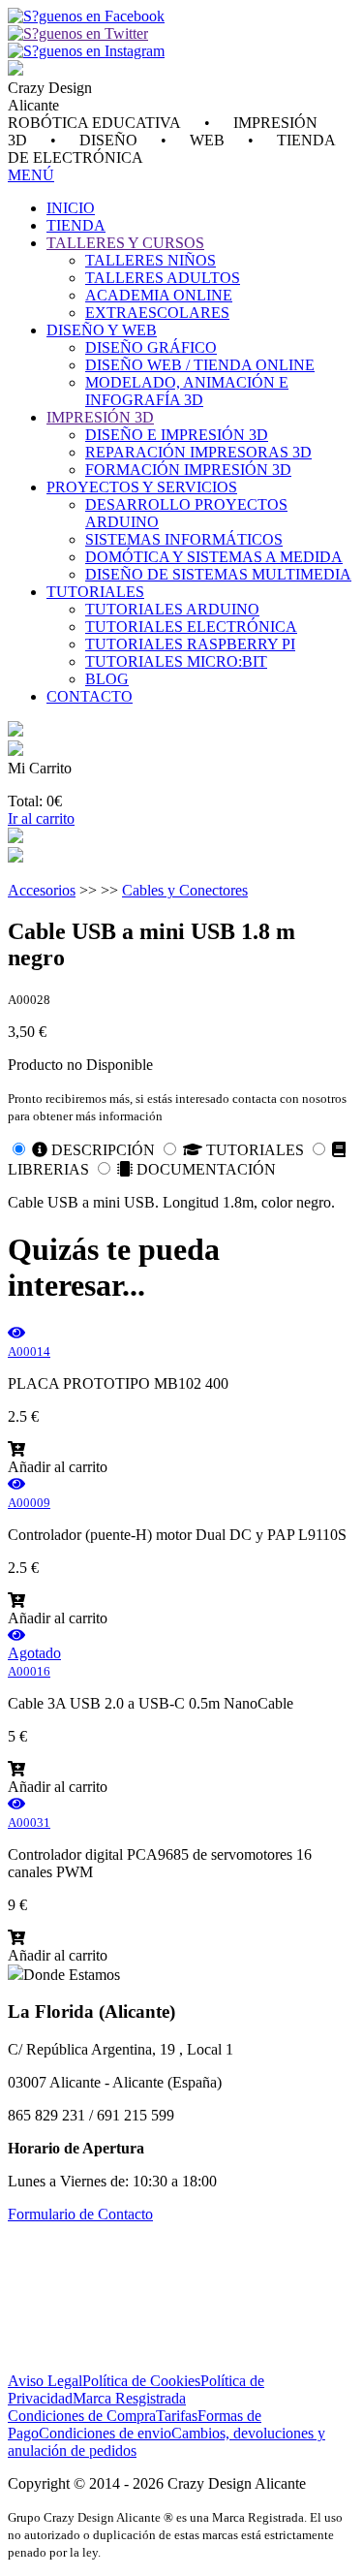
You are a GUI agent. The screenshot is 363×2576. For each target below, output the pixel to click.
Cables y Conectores (185, 890)
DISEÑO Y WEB (102, 330)
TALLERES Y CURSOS (125, 243)
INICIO (71, 208)
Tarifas (177, 2416)
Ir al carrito (41, 818)
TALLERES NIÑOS (151, 260)
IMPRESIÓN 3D (100, 417)
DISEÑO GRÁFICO (151, 347)
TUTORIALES (95, 592)
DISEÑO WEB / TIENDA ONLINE (200, 365)
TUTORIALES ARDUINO (172, 609)
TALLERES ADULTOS (163, 278)
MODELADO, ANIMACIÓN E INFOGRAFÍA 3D (187, 391)
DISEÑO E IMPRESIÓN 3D (177, 435)
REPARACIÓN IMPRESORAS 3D (198, 452)
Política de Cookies (141, 2381)
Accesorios (42, 890)
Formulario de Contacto (80, 2214)
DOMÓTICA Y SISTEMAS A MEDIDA (214, 557)
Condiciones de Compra (82, 2416)
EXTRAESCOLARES (157, 313)
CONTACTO (90, 696)
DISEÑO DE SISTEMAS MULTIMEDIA (218, 574)
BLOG (107, 679)
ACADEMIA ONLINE (159, 295)
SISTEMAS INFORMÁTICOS (184, 539)
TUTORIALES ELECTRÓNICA (191, 627)
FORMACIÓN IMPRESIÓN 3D (188, 470)
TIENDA (76, 225)
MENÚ (31, 175)
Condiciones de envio (105, 2433)
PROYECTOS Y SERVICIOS (142, 487)
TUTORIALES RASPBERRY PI (190, 644)
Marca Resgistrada (129, 2398)
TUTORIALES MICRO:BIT (176, 661)
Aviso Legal (45, 2381)
